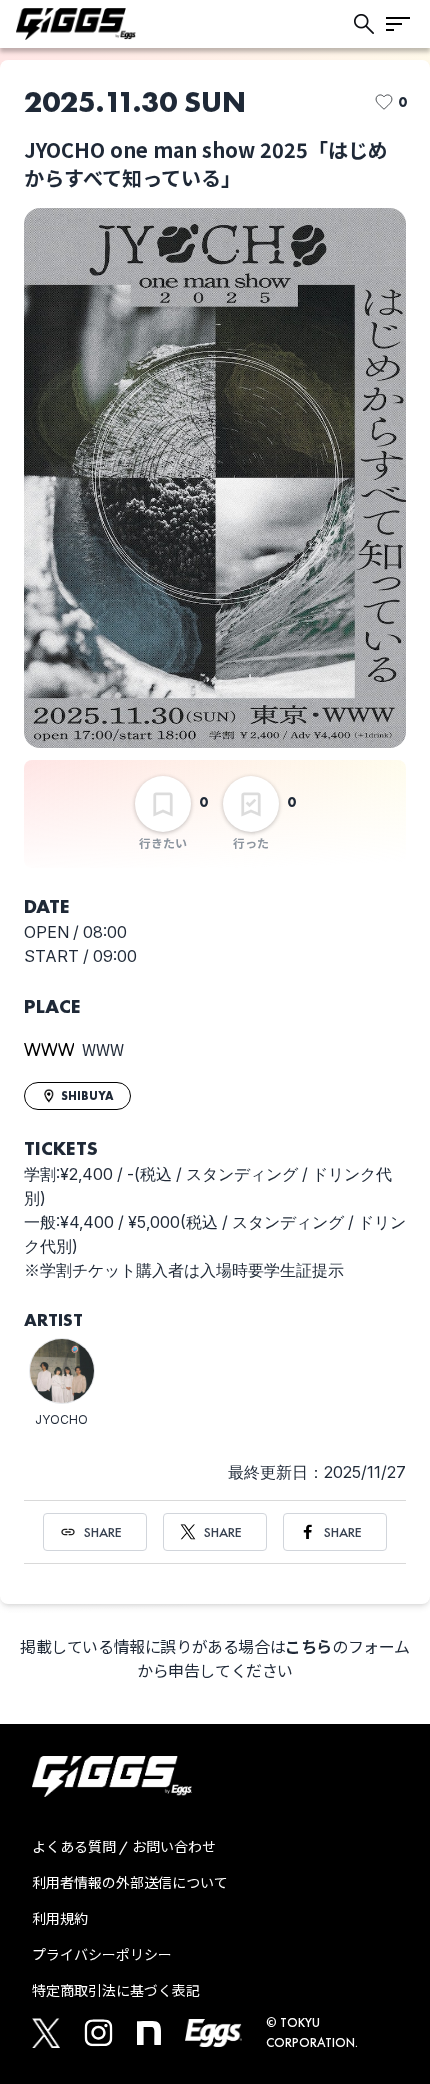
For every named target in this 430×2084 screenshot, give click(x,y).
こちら (308, 1647)
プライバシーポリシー (102, 1955)
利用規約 (60, 1919)
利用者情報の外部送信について (130, 1883)
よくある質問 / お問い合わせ (124, 1847)
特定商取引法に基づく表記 (116, 1991)
